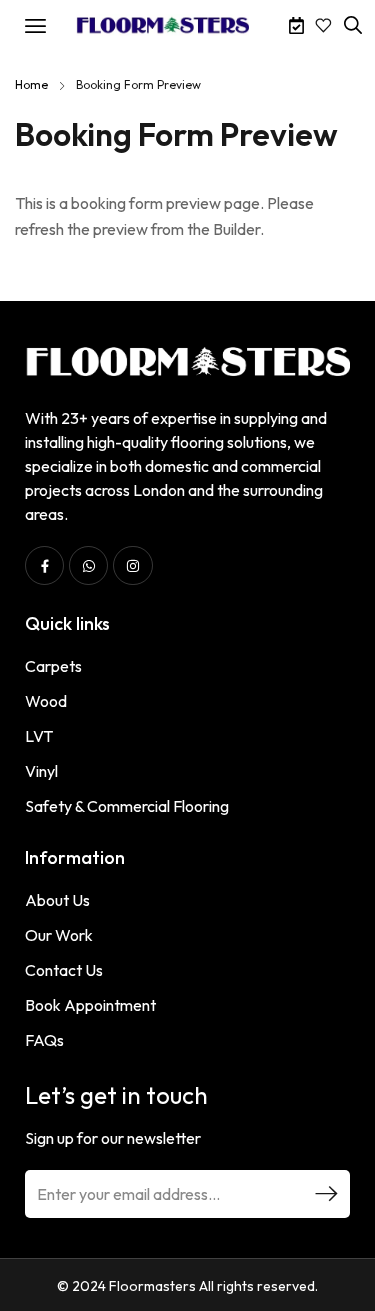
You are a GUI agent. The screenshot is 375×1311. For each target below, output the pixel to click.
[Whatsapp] (88, 565)
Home (31, 84)
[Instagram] (132, 565)
